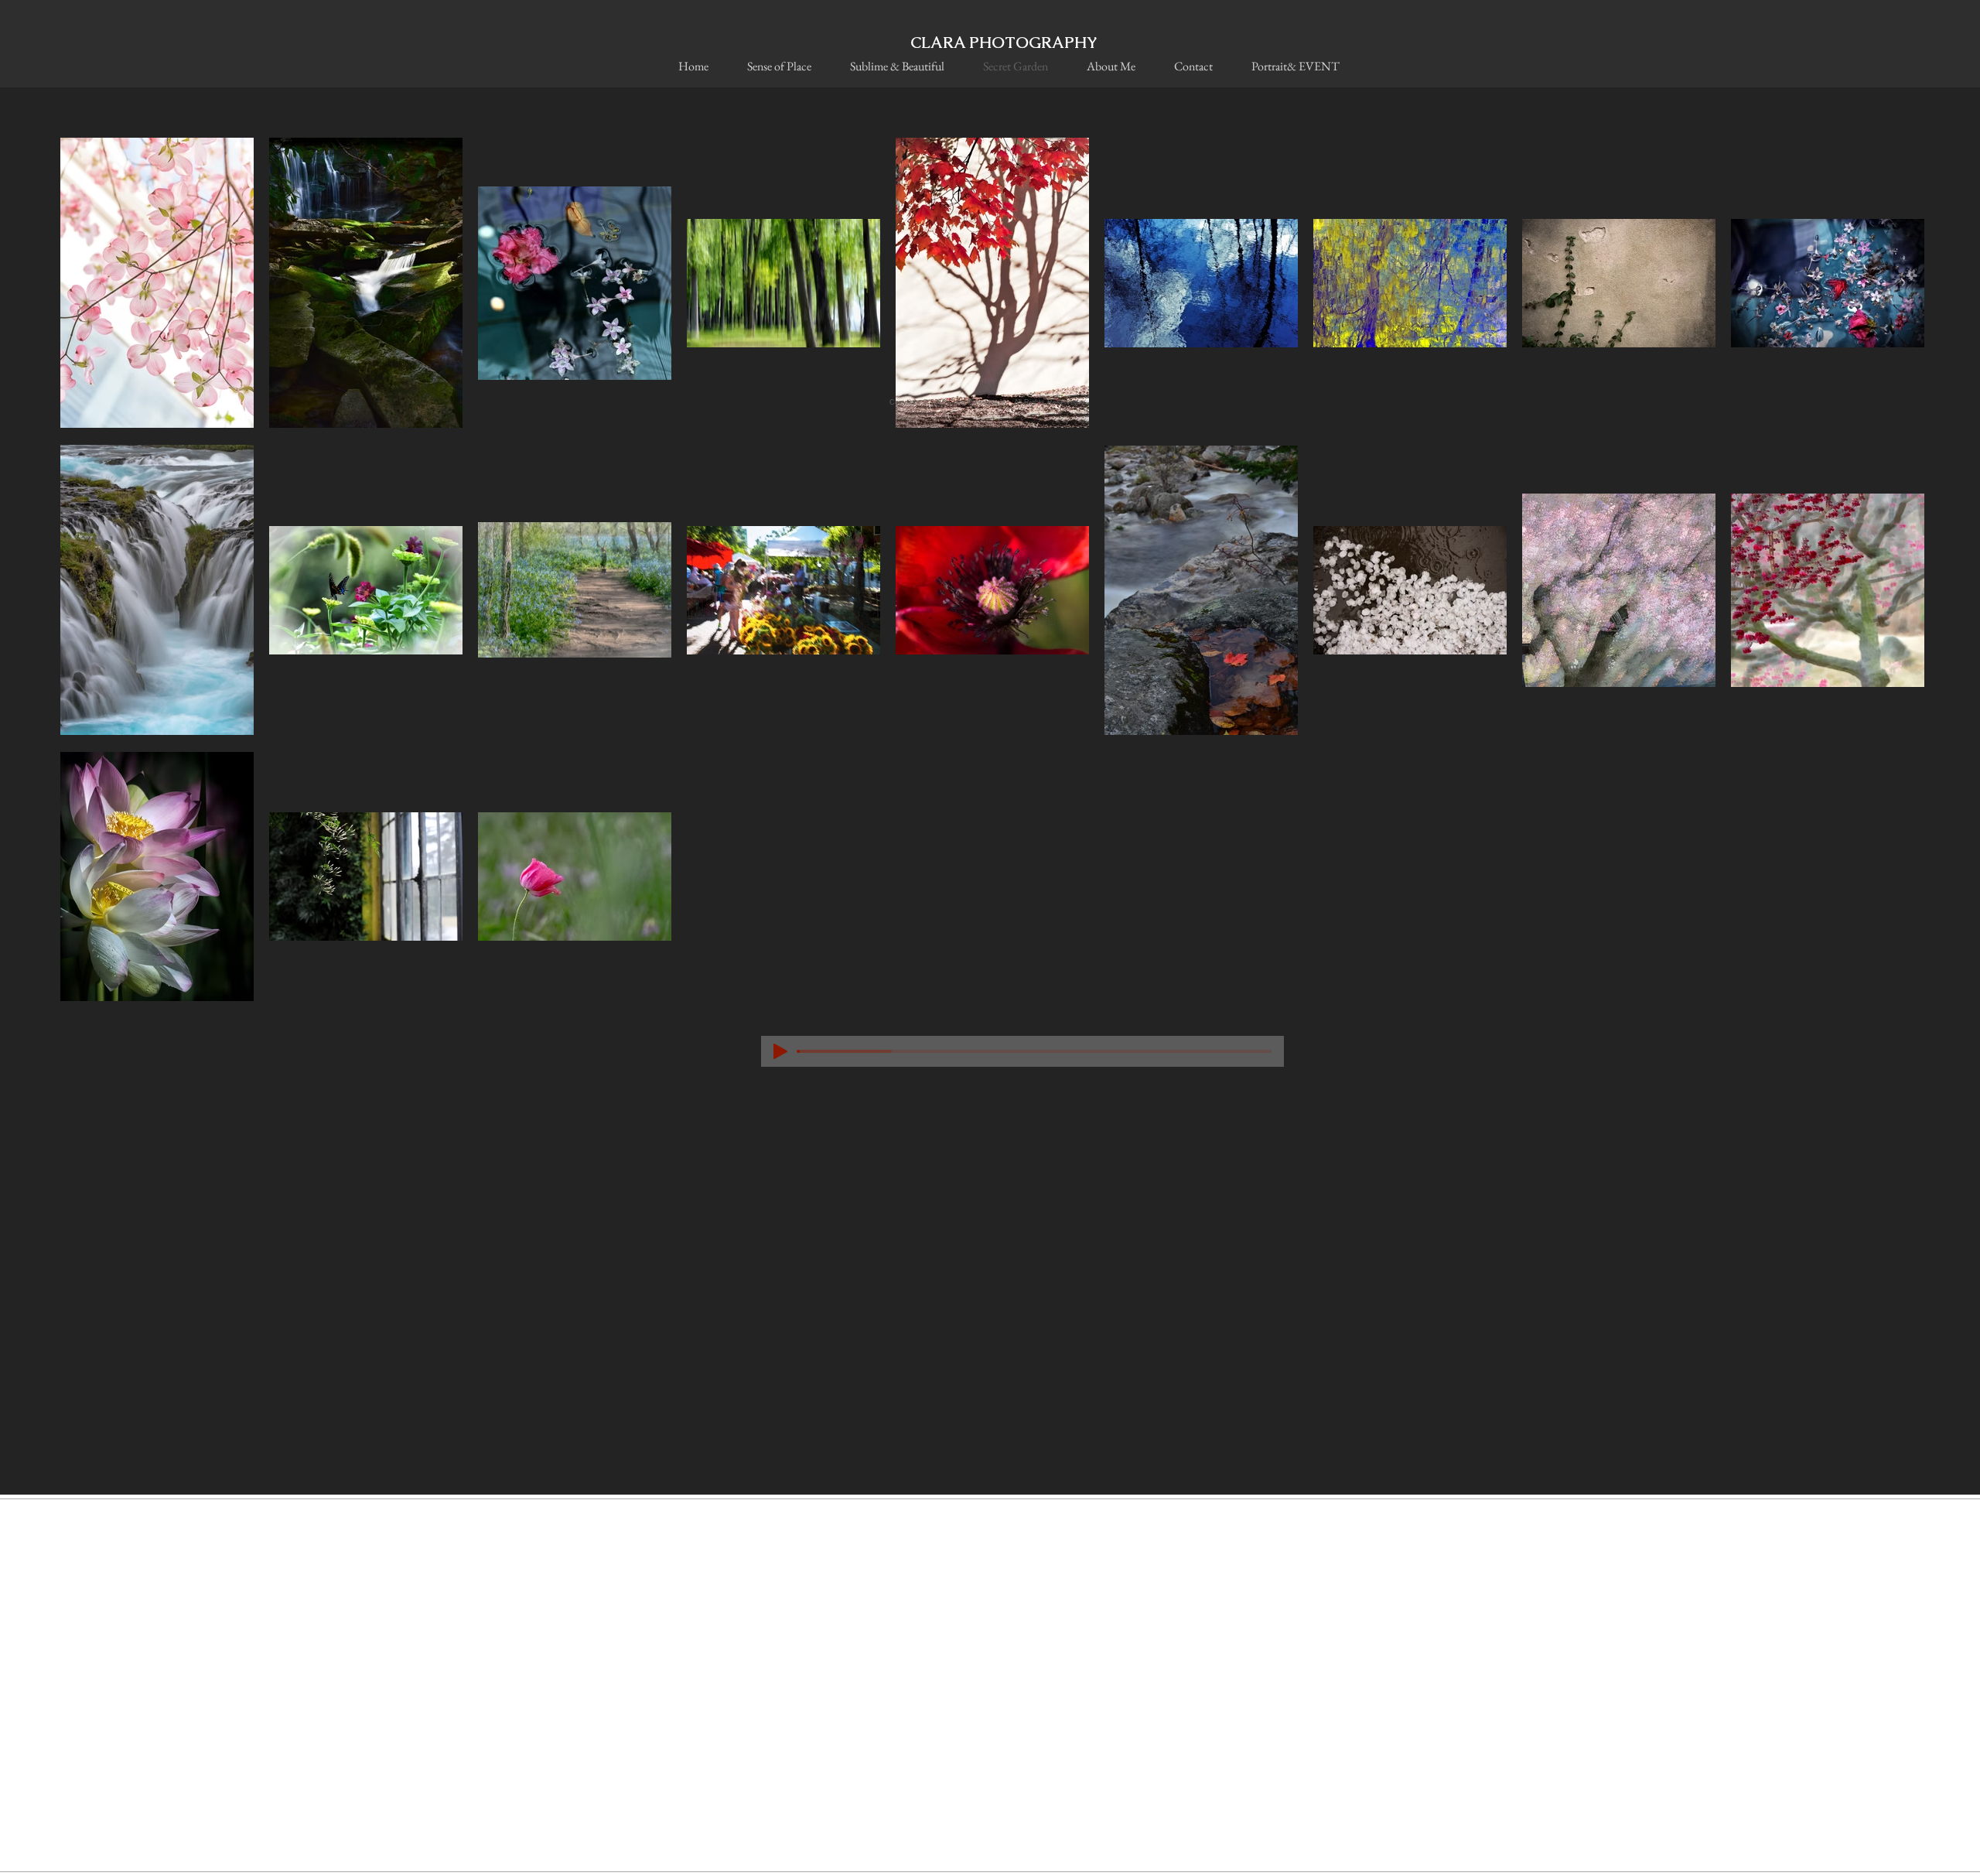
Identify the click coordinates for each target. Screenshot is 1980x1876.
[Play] (780, 1051)
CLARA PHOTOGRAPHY (1004, 43)
